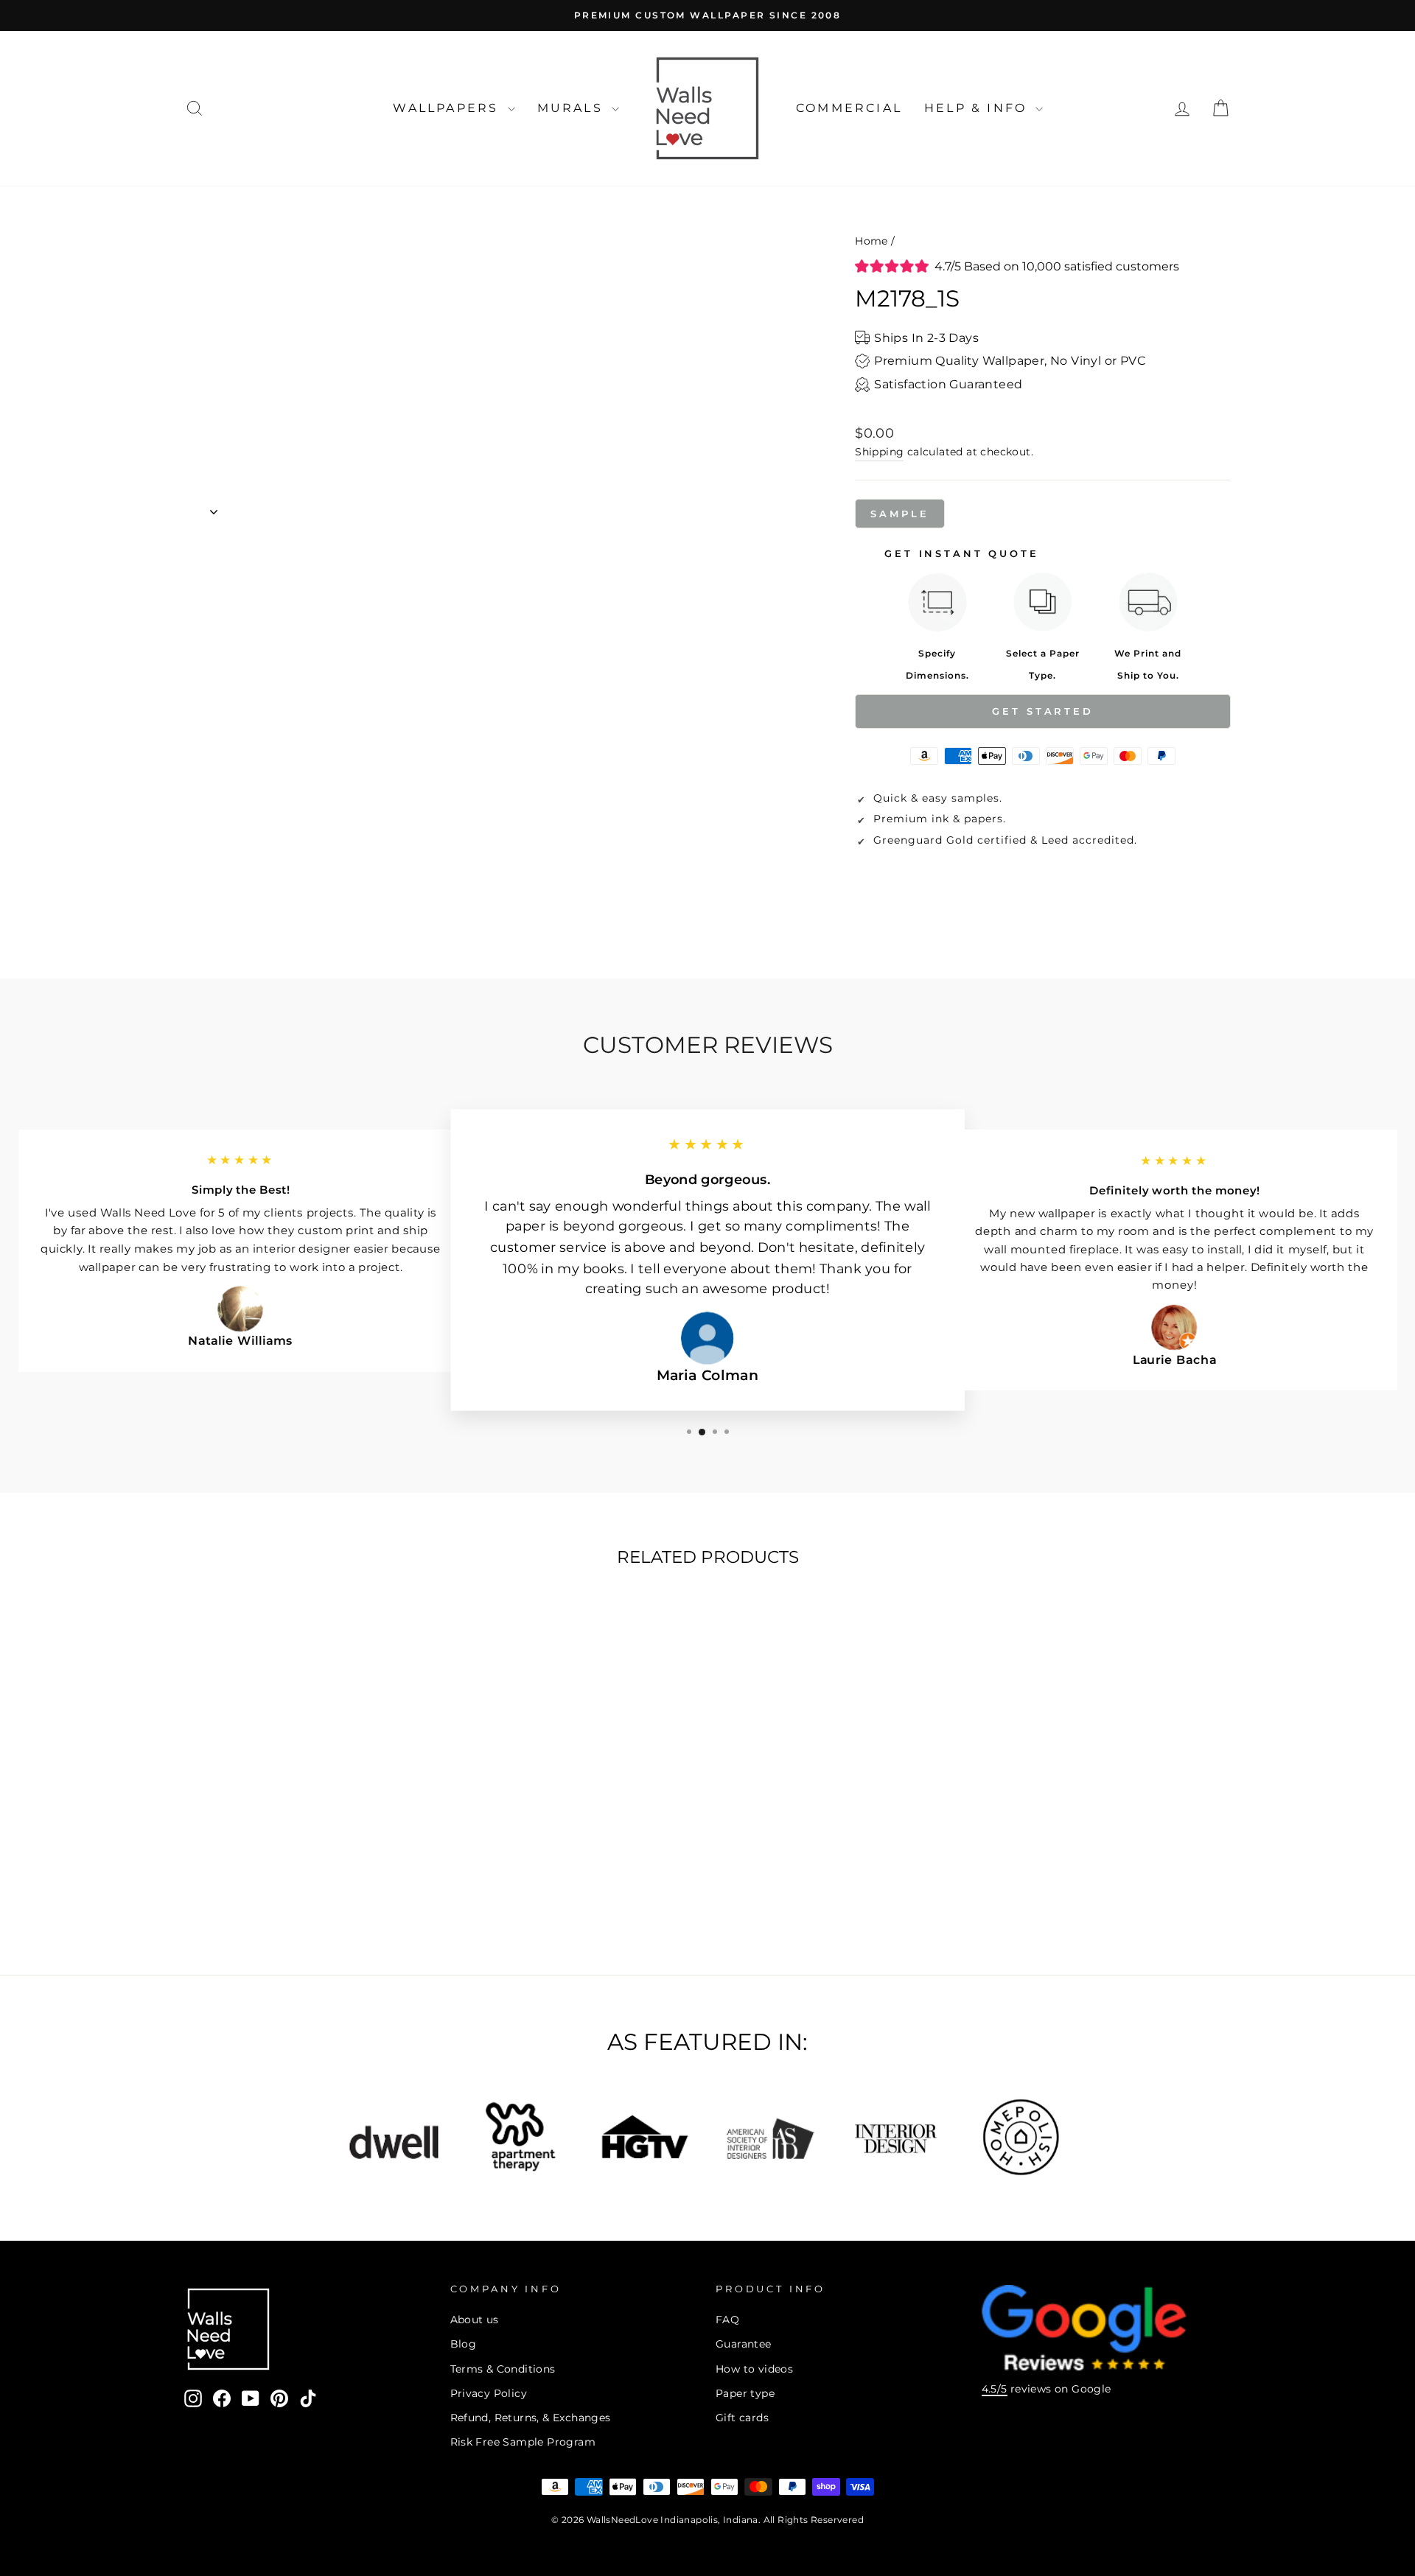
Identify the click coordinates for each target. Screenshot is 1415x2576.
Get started (1043, 711)
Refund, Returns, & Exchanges (531, 2418)
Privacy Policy (489, 2393)
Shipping (879, 452)
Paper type (745, 2393)
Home (871, 241)
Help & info (978, 108)
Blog (464, 2344)
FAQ (727, 2320)
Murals (573, 108)
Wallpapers (448, 108)
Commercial (849, 108)
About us (475, 2320)
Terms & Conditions (503, 2369)
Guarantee (744, 2344)
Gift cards (742, 2418)
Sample (899, 514)
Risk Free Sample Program (523, 2442)
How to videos (754, 2369)
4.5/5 (995, 2389)
